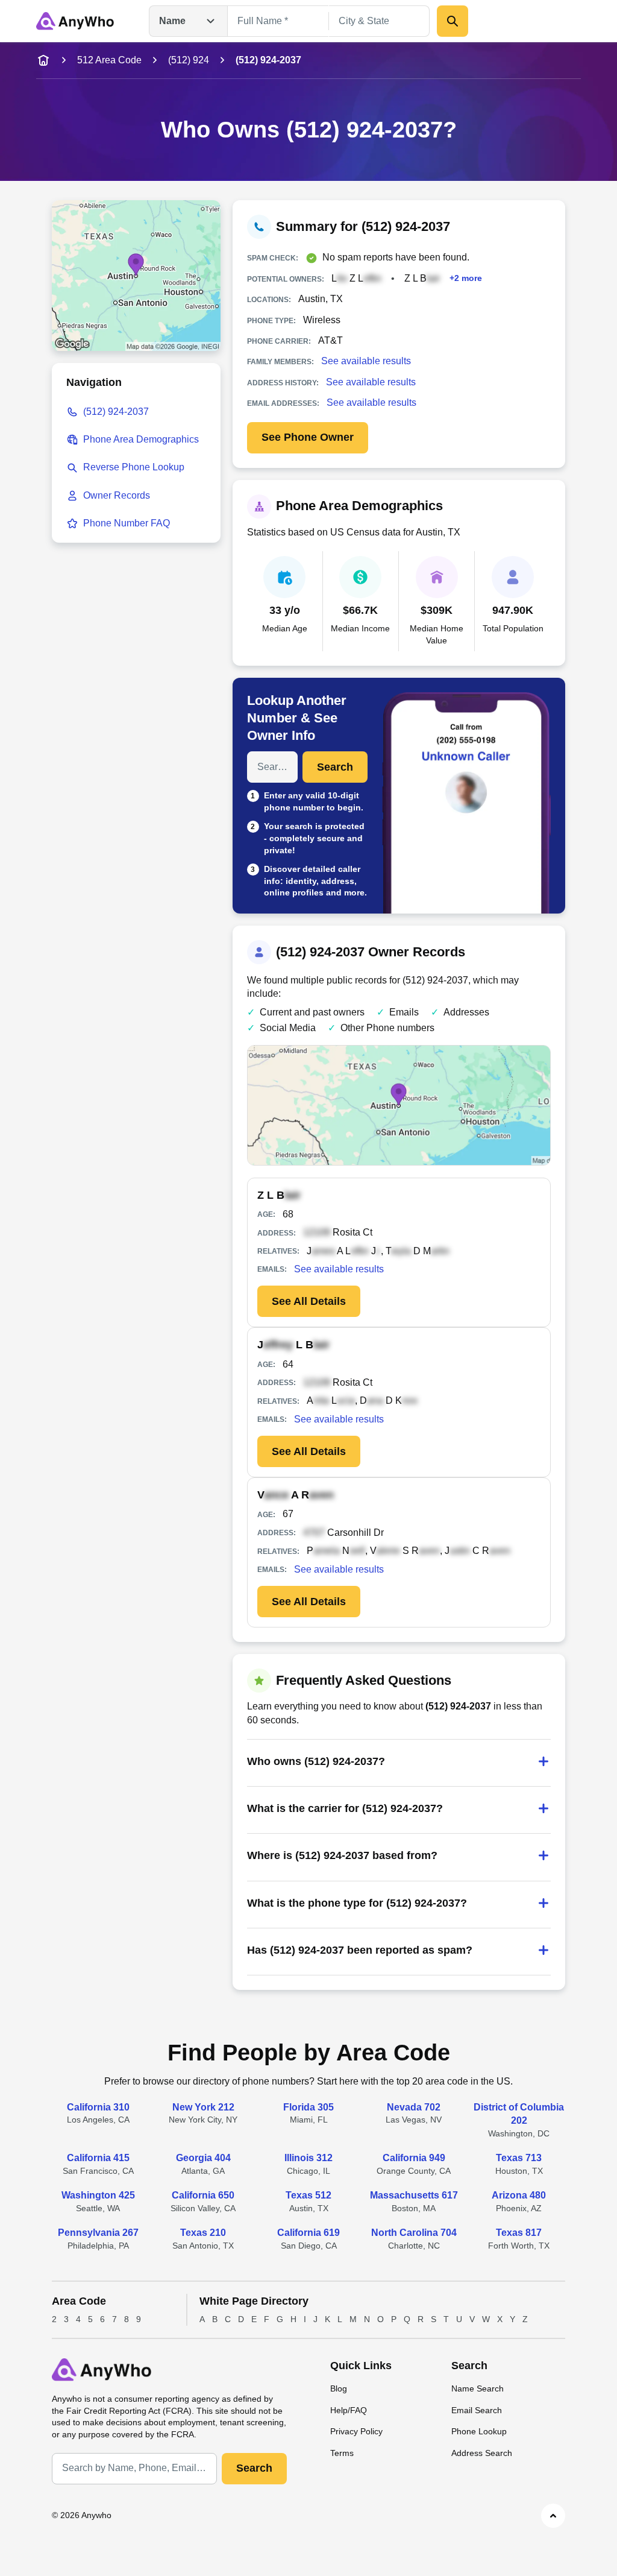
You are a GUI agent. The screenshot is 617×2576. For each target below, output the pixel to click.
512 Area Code (109, 60)
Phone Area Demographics (141, 439)
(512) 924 (189, 60)
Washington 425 (98, 2195)
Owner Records (117, 495)
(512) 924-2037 (116, 412)
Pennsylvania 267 (98, 2233)
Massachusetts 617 (414, 2195)
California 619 (308, 2233)
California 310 (98, 2107)
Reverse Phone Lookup (134, 467)
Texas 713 (519, 2158)
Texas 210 (203, 2233)
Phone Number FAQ (127, 523)
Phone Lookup (479, 2431)
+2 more (466, 278)
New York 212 (203, 2107)
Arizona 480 (519, 2195)
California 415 (98, 2158)
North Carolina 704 (414, 2233)
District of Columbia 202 (519, 2114)
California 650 (203, 2195)
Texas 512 (308, 2195)
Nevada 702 (414, 2107)
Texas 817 (519, 2233)
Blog (339, 2388)
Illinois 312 (308, 2158)
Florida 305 (308, 2107)
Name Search (478, 2388)
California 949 (414, 2158)
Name (172, 21)
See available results (366, 361)
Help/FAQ (349, 2410)
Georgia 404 (203, 2158)
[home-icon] (43, 60)
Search (335, 767)
